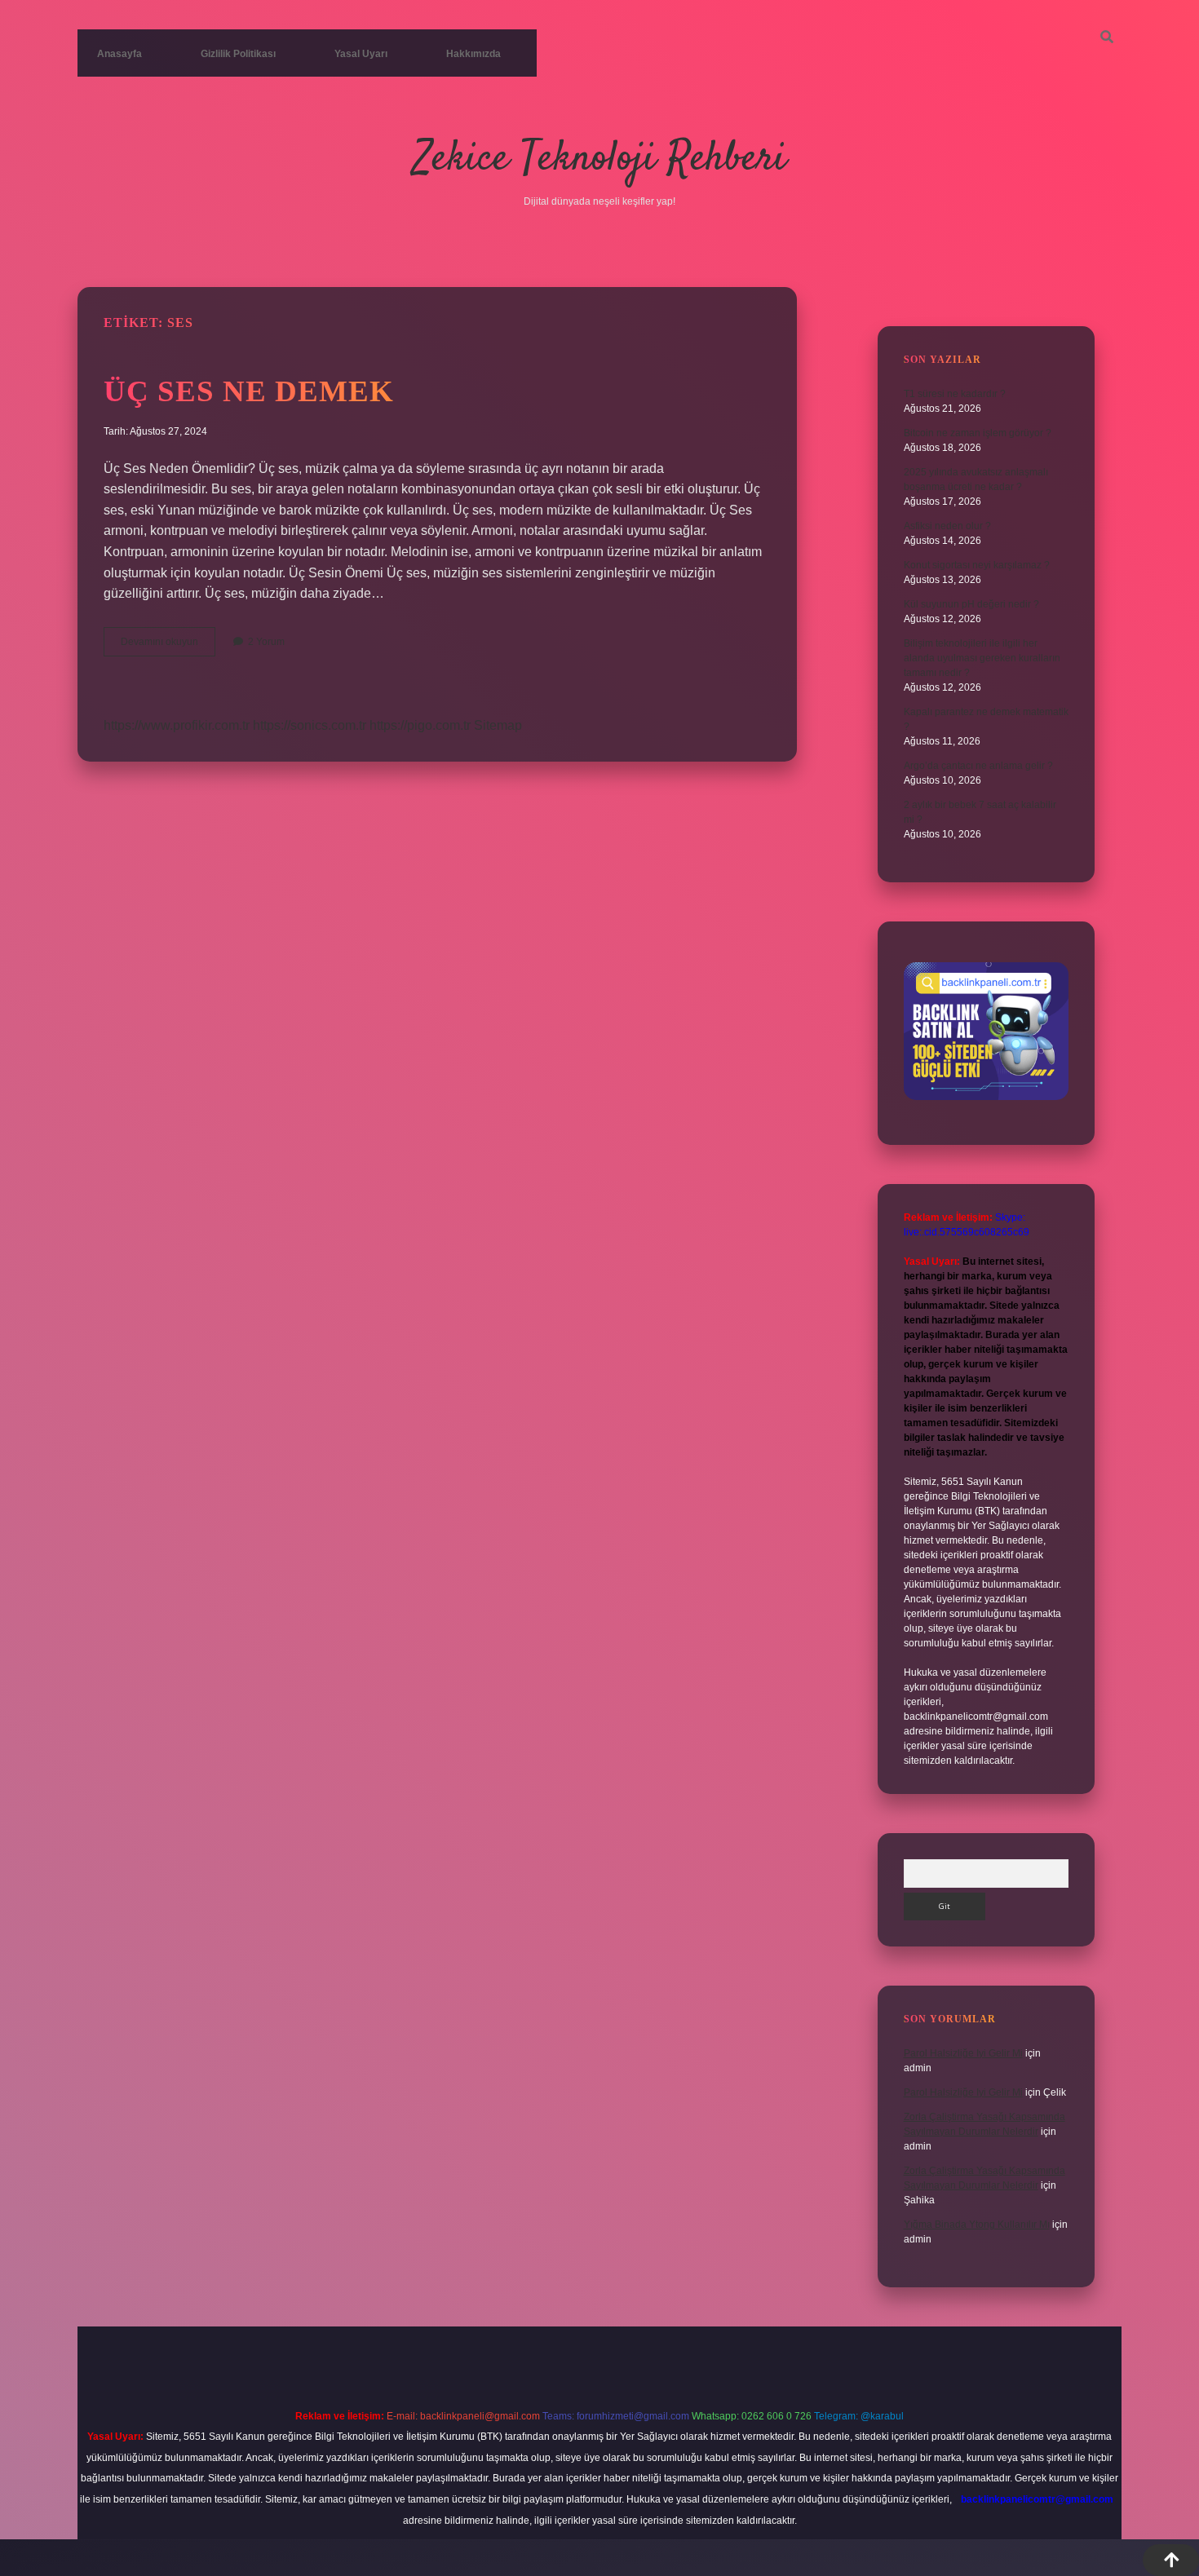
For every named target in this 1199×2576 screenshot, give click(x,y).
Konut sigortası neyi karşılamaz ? (977, 565)
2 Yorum (266, 642)
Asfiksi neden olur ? (947, 526)
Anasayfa (119, 54)
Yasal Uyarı (361, 54)
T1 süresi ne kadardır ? (955, 394)
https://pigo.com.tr (420, 725)
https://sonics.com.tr (310, 725)
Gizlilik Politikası (238, 54)
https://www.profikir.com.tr (177, 725)
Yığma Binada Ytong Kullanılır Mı (977, 2225)
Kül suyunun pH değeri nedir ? (971, 604)
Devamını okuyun (168, 646)
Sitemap (498, 725)
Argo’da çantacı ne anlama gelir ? (978, 766)
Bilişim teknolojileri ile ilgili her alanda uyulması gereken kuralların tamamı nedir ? (982, 658)
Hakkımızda (473, 54)
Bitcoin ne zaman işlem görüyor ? (978, 433)
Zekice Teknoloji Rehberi (600, 159)
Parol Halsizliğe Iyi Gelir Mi (963, 2053)
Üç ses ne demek (249, 391)
